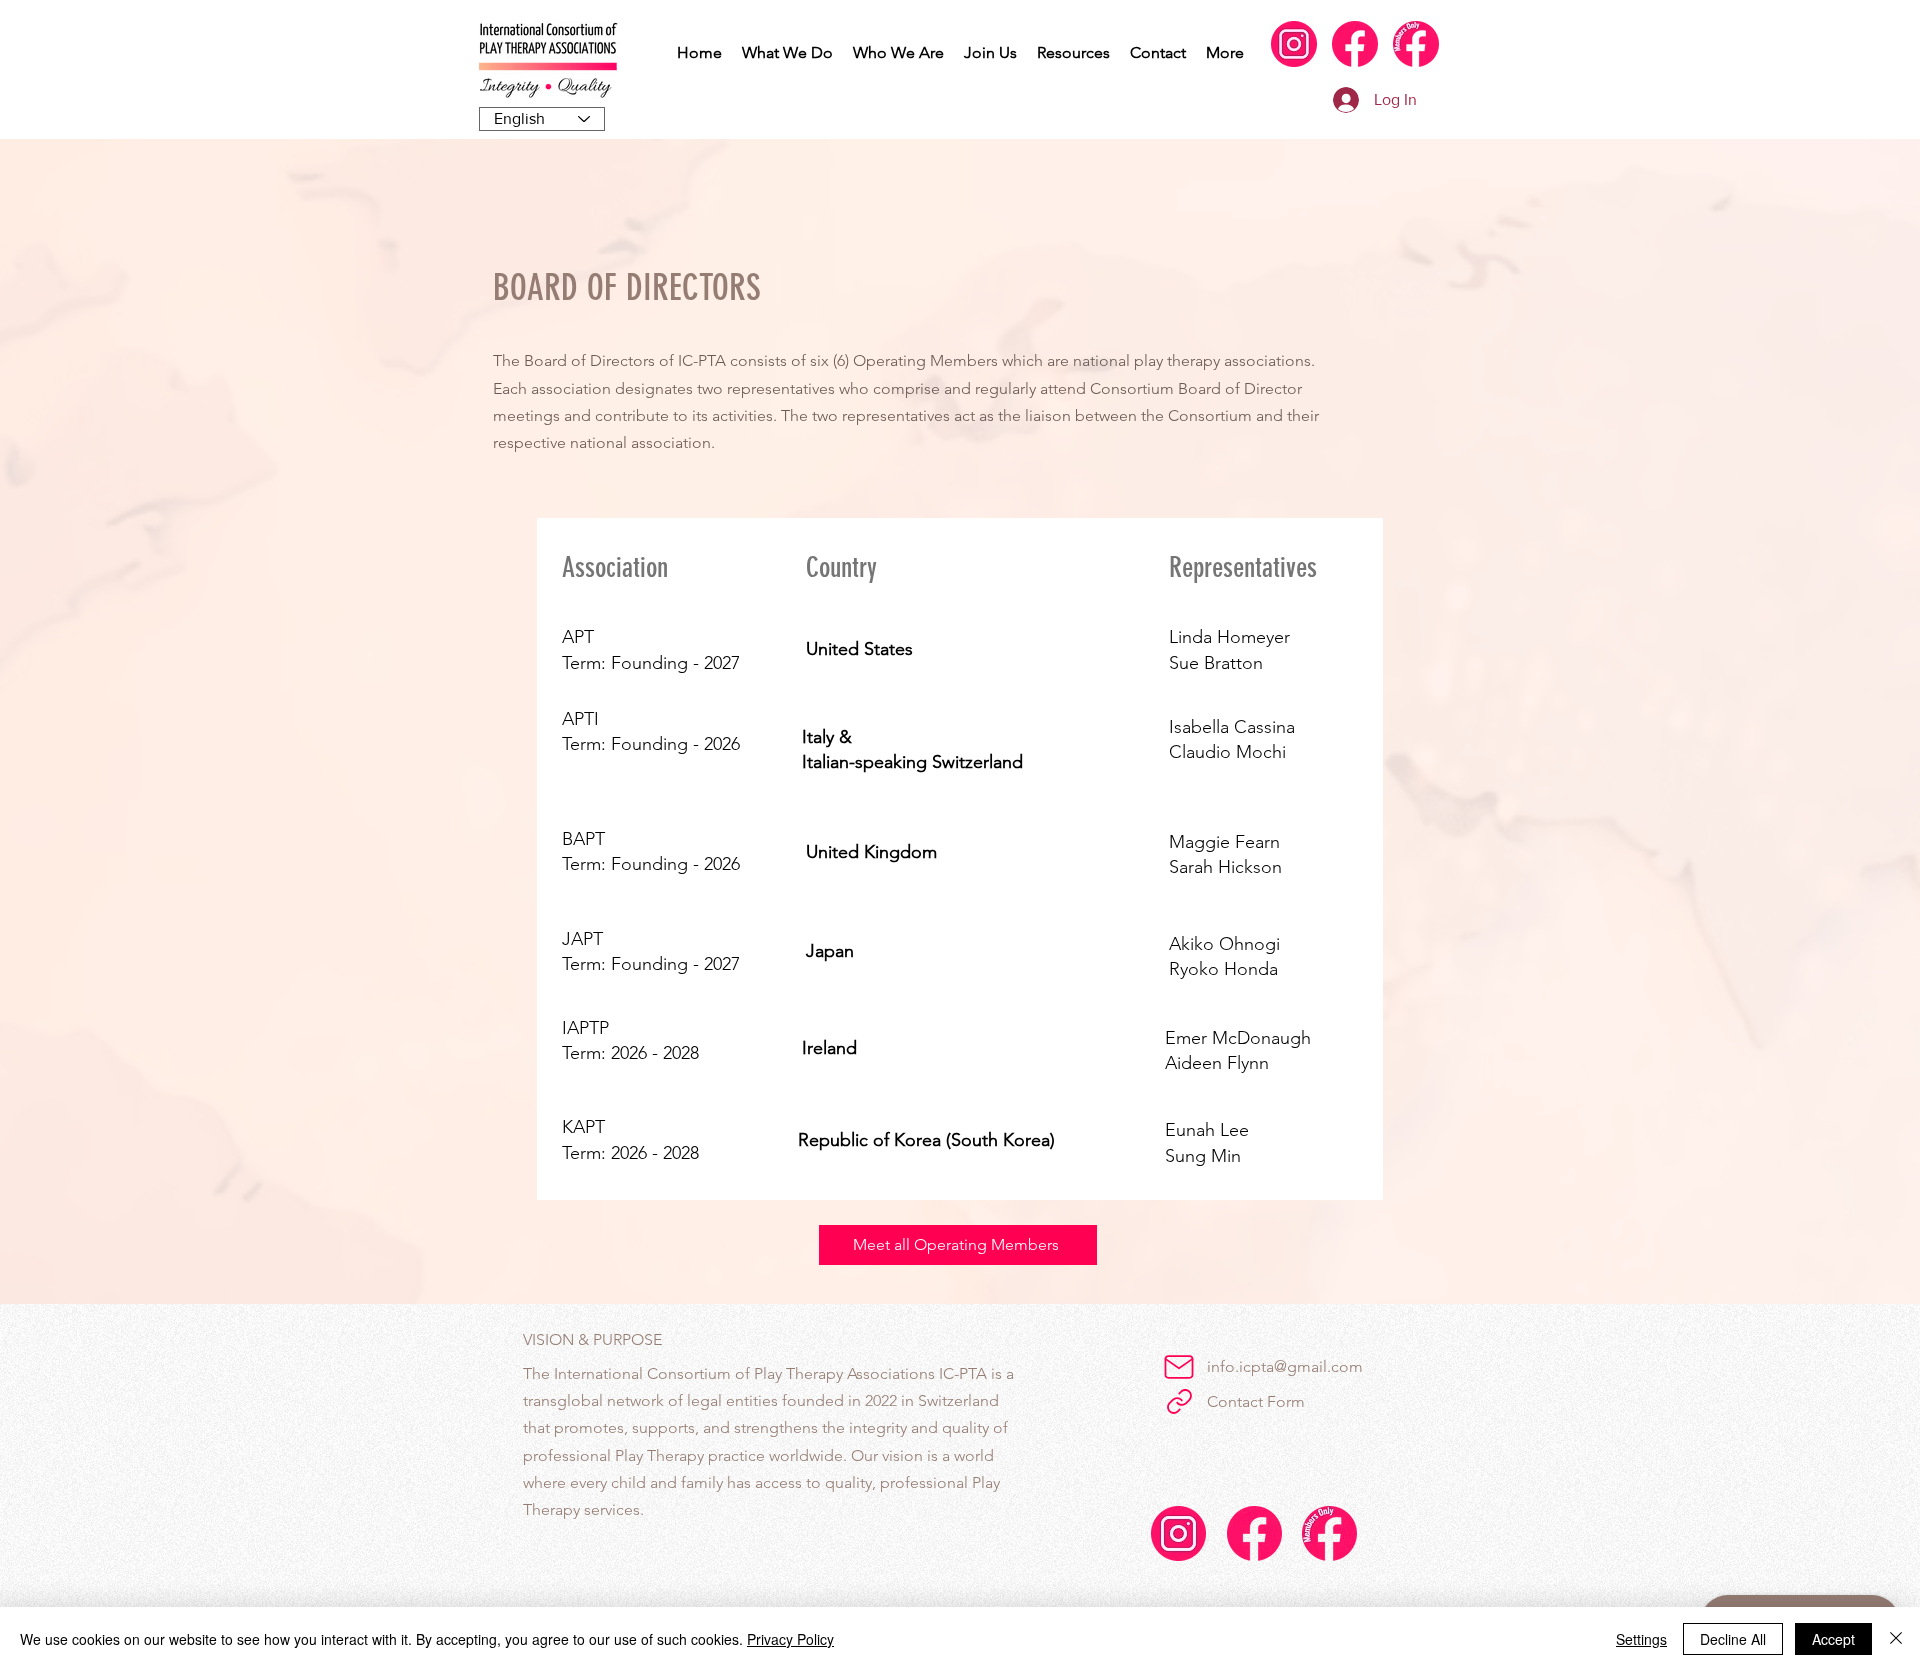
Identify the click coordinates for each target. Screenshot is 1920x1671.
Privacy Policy (790, 1639)
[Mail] (1179, 1366)
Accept (1833, 1639)
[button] (787, 53)
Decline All (1733, 1639)
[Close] (1896, 1639)
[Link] (1179, 1401)
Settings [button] (1641, 1639)
